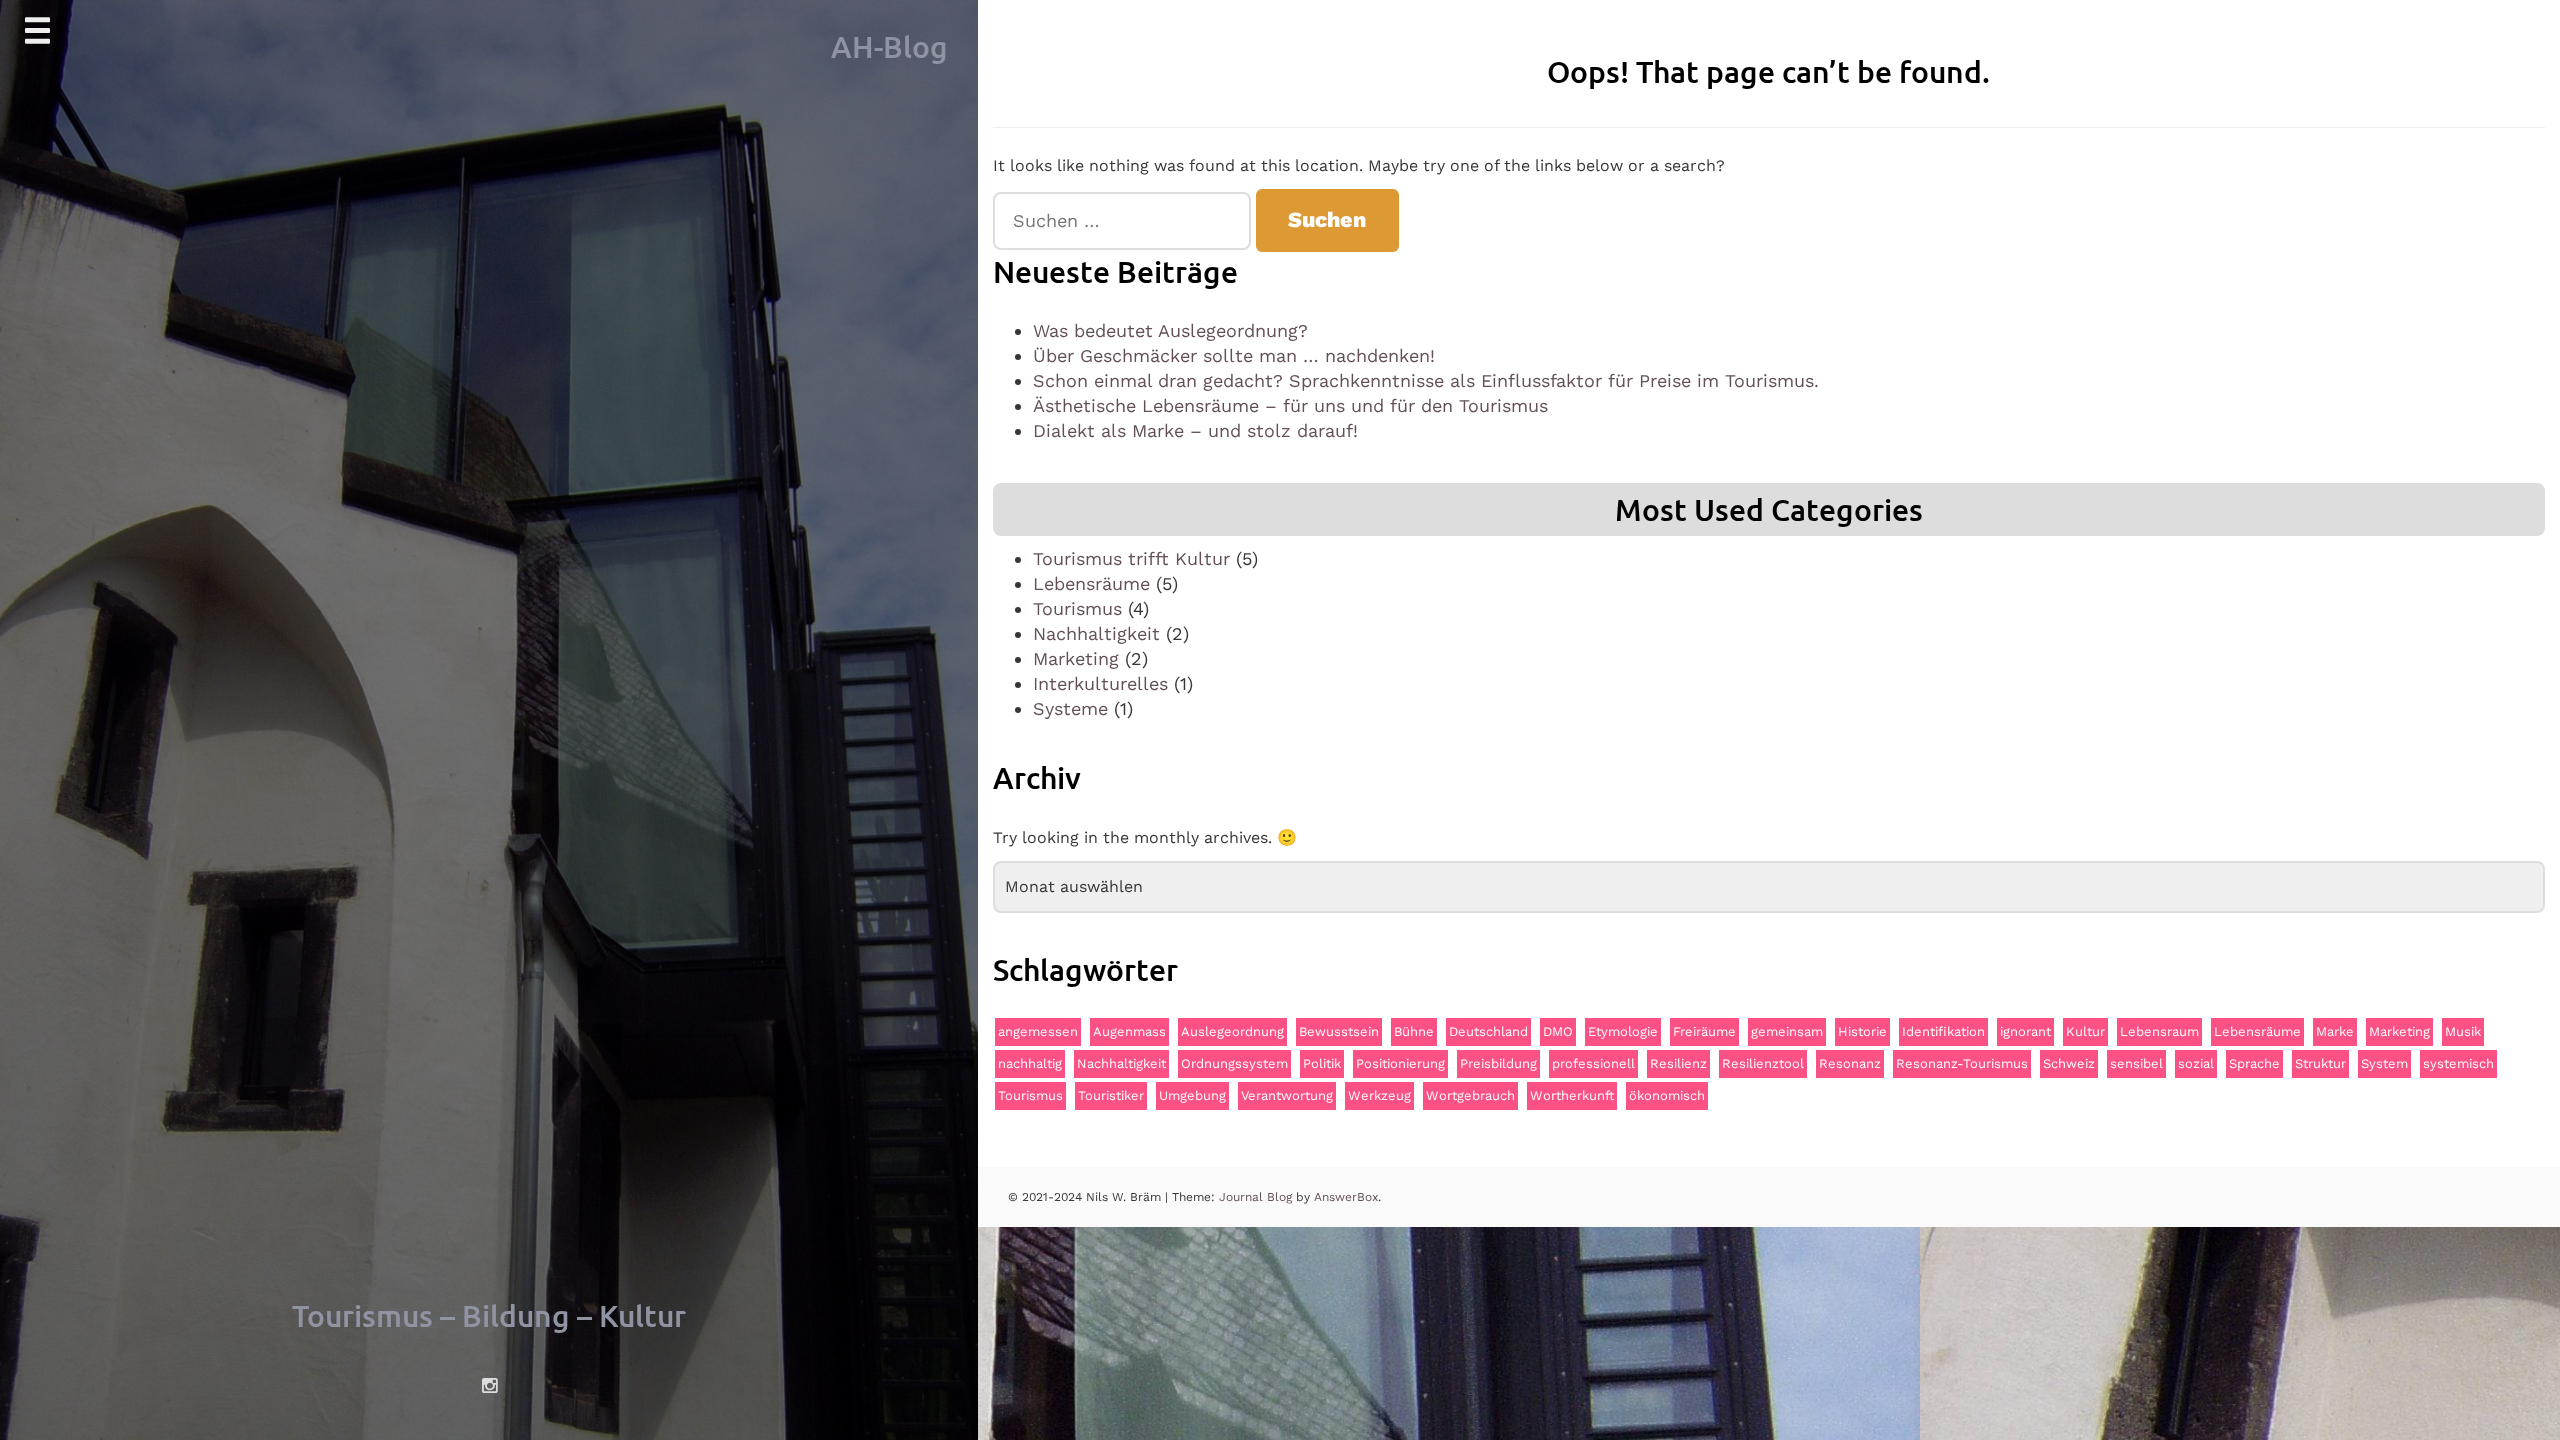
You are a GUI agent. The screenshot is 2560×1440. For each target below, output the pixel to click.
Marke (2335, 1031)
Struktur (2320, 1063)
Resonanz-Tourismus (1962, 1063)
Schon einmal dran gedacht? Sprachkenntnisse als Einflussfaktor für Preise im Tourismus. (1426, 380)
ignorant (2025, 1031)
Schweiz (2069, 1063)
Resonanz (1850, 1063)
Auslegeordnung (1232, 1031)
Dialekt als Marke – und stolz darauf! (1195, 430)
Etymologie (1623, 1031)
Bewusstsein (1339, 1031)
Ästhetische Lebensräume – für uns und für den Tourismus (1290, 405)
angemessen (1038, 1031)
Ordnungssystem (1234, 1063)
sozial (2196, 1063)
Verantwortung (1287, 1095)
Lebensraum (2159, 1031)
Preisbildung (1498, 1063)
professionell (1593, 1063)
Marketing (1076, 658)
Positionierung (1400, 1063)
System (2384, 1063)
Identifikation (1943, 1031)
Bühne (1414, 1031)
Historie (1862, 1031)
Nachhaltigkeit (1096, 633)
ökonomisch (1667, 1095)
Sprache (2254, 1063)
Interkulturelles (1100, 683)
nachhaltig (1030, 1063)
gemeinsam (1787, 1031)
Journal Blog (1257, 1197)
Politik (1322, 1063)
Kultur (2085, 1031)
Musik (2463, 1031)
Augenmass (1129, 1031)
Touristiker (1111, 1095)
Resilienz (1678, 1063)
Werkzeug (1379, 1095)
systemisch (2458, 1063)
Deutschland (1488, 1031)
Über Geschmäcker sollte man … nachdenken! (1234, 355)
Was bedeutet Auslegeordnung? (1170, 330)
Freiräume (1704, 1031)
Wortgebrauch (1470, 1095)
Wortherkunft (1572, 1095)
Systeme (1070, 708)
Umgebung (1192, 1095)
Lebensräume (1091, 583)
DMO (1558, 1031)
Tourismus (1077, 608)
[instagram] (489, 1386)
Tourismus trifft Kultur (1131, 558)
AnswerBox (1346, 1197)
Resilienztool (1763, 1063)
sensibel (2136, 1063)
